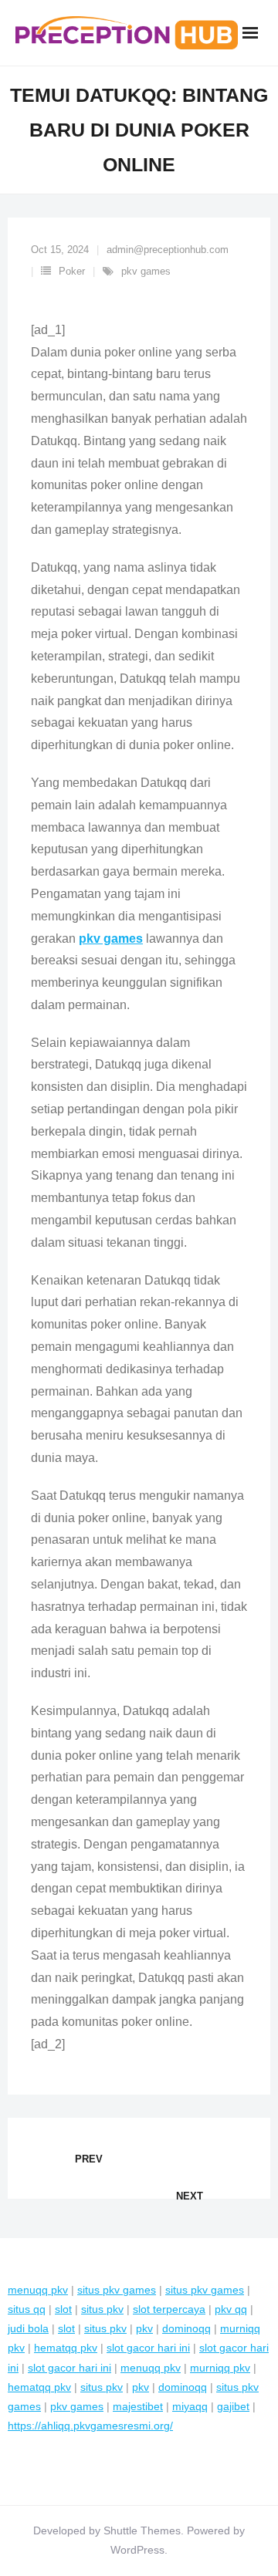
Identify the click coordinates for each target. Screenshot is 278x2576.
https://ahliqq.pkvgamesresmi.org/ (90, 2426)
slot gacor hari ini (148, 2348)
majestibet (138, 2406)
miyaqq (190, 2406)
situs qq (27, 2309)
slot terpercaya (169, 2309)
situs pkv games (117, 2290)
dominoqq (186, 2328)
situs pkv (102, 2309)
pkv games (146, 271)
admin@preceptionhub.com (168, 250)
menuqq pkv (38, 2290)
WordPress (137, 2550)
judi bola (28, 2328)
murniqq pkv (220, 2368)
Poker (72, 271)
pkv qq (231, 2309)
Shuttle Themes (142, 2530)
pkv (144, 2328)
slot (63, 2309)
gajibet (233, 2406)
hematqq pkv (66, 2348)
